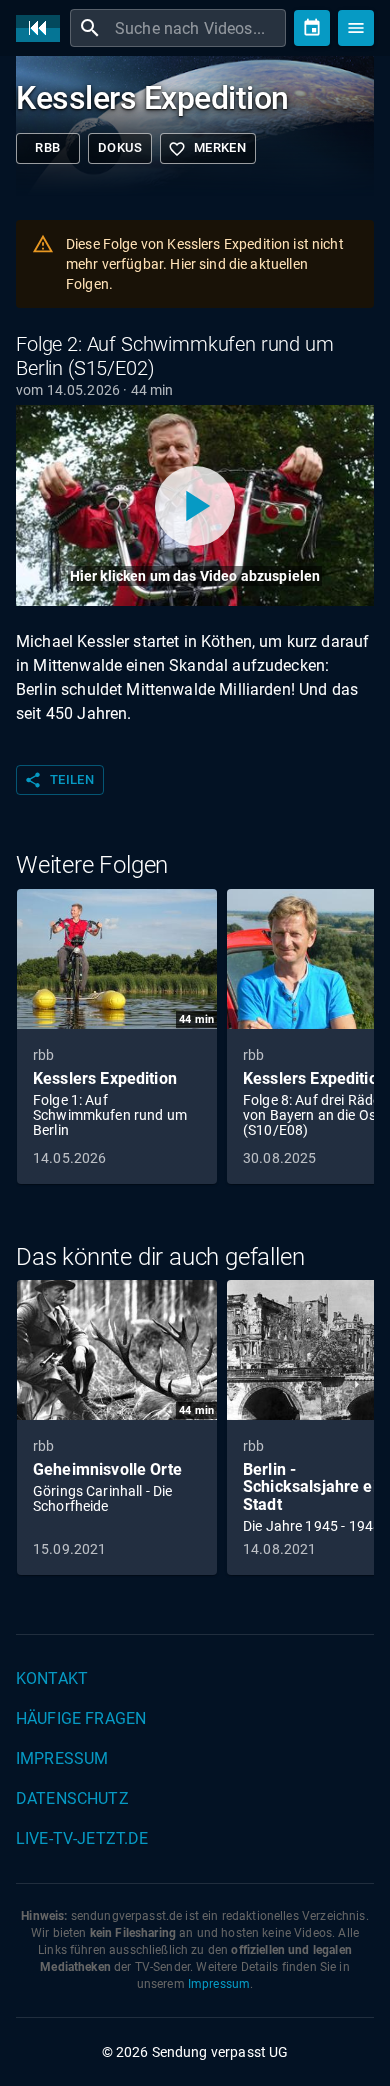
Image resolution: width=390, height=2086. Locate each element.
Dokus (120, 147)
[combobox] (198, 28)
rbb (47, 147)
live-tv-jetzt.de (82, 1838)
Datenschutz (72, 1798)
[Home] (43, 28)
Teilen (59, 780)
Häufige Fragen (81, 1718)
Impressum (62, 1758)
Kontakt (52, 1678)
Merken (207, 149)
